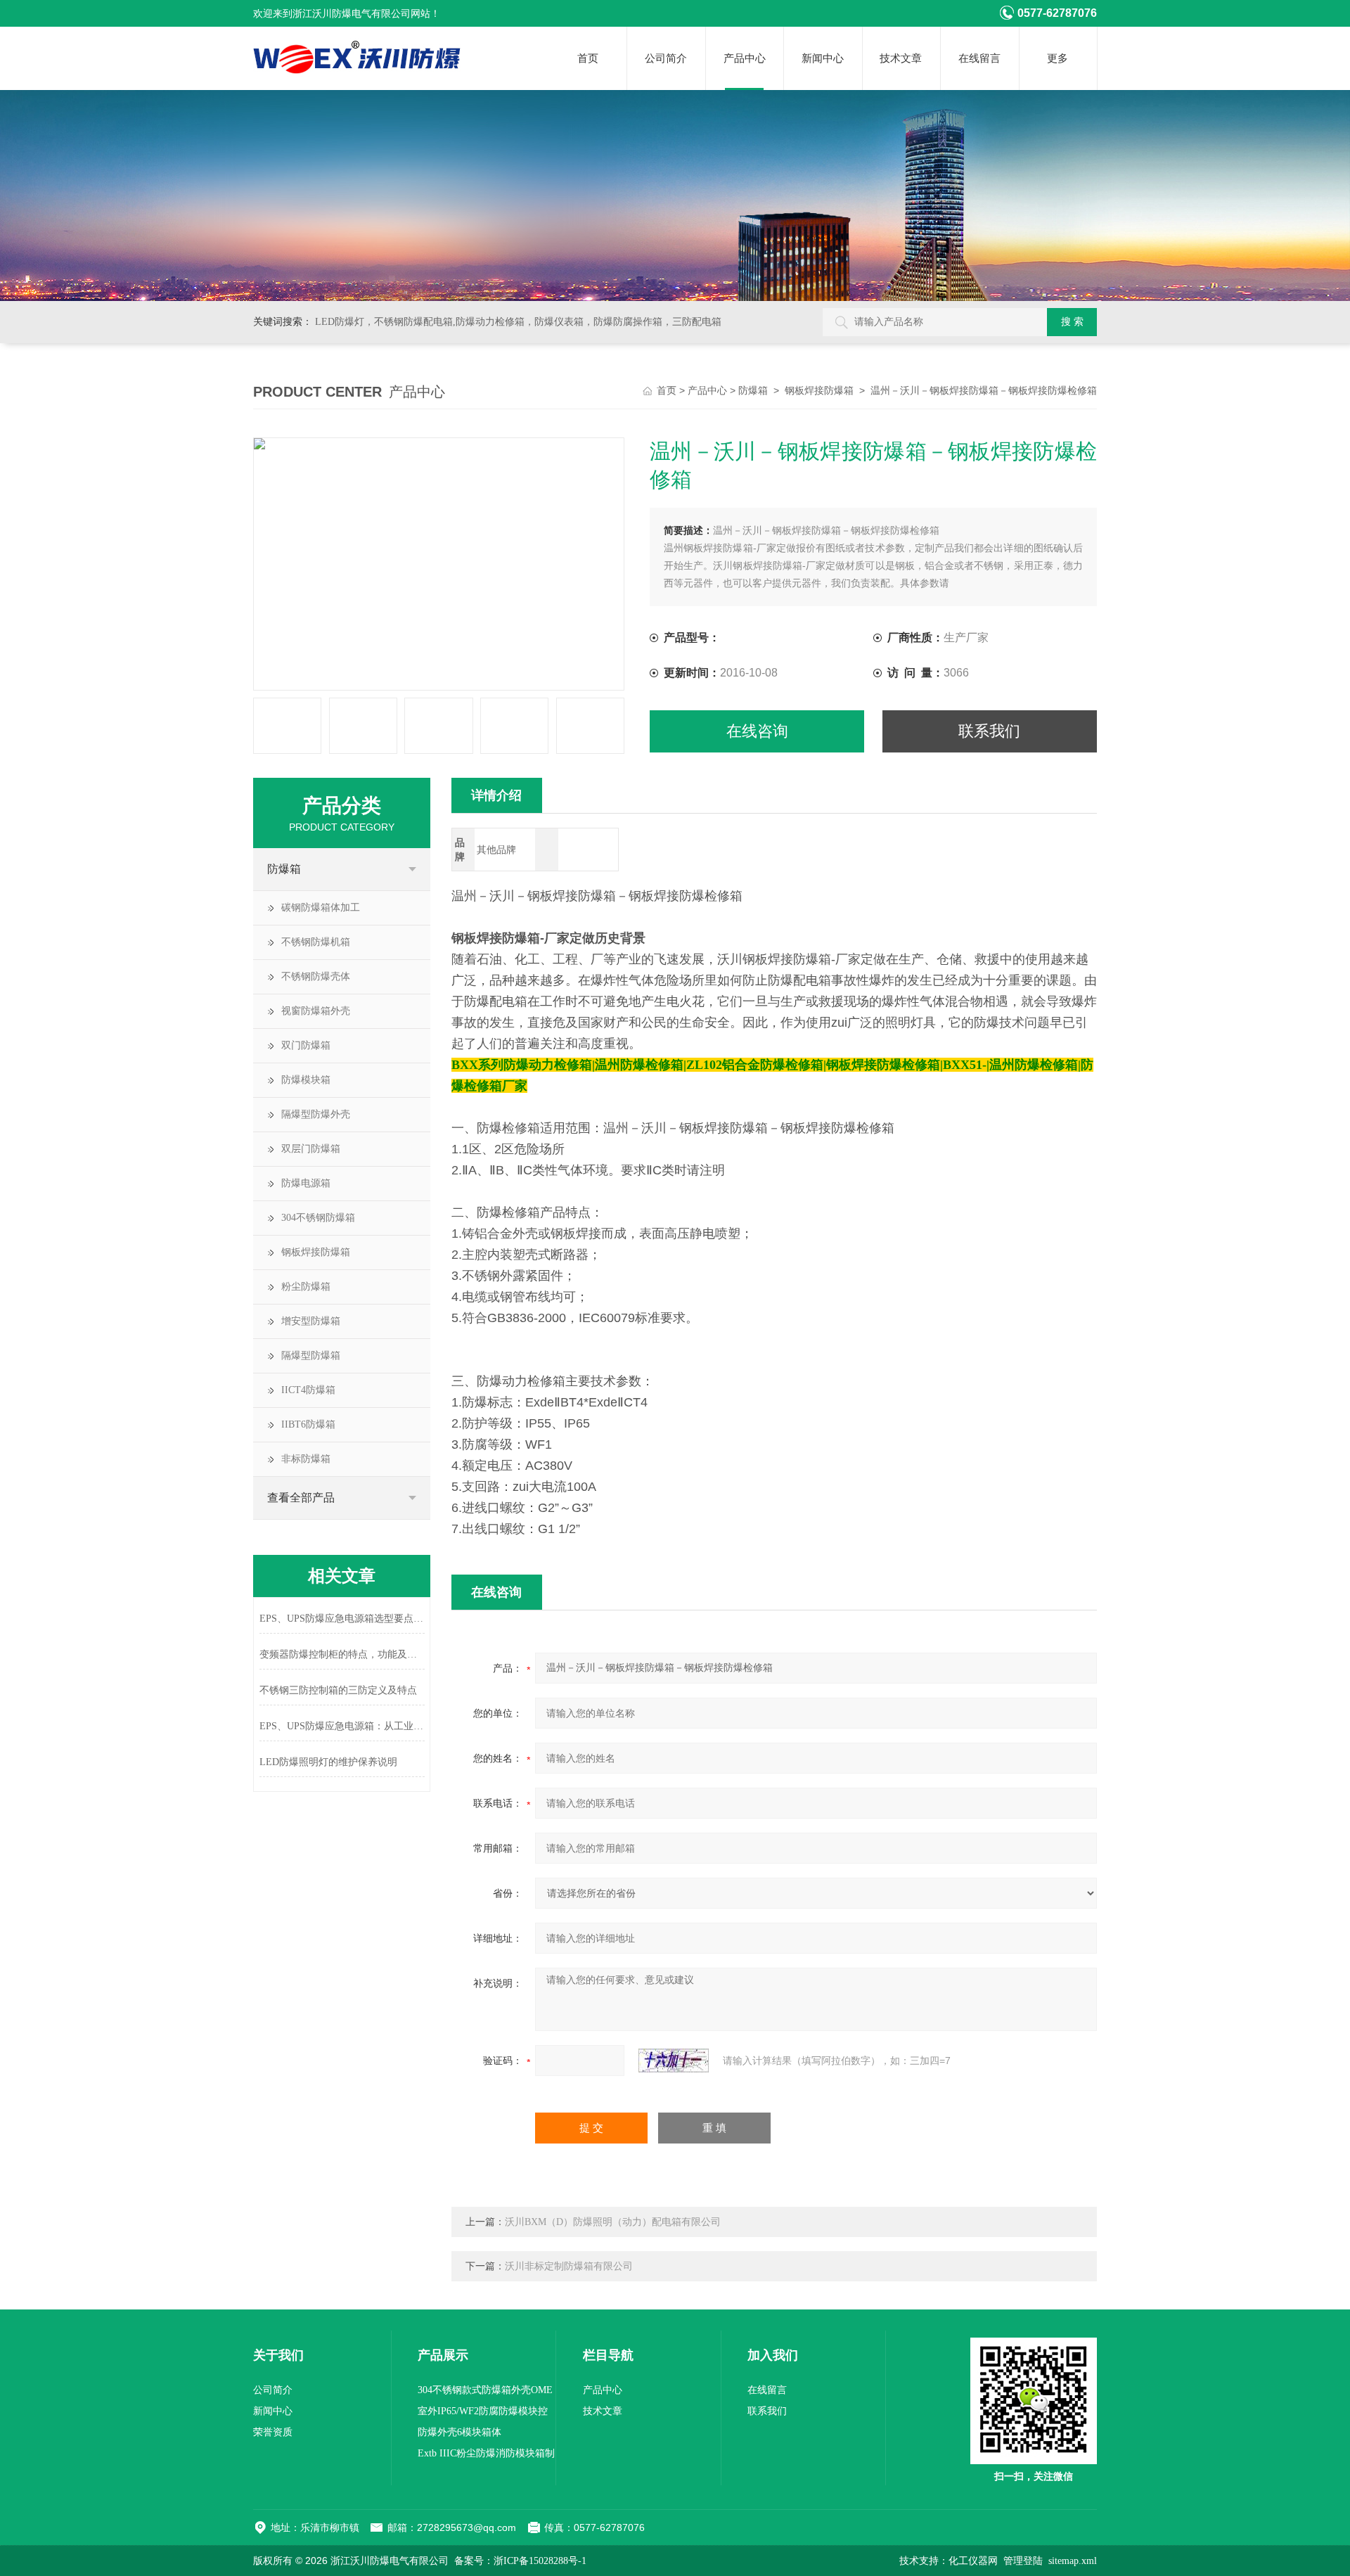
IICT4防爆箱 (308, 1390)
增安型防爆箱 (311, 1321)
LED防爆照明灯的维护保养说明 (328, 1762)
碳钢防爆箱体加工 (321, 908)
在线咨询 (757, 731)
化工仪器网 (973, 2561)
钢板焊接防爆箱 (819, 391)
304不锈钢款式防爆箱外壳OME (485, 2390)
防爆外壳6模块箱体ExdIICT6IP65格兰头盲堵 (472, 2435)
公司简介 (666, 58)
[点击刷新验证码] (674, 2061)
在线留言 (979, 58)
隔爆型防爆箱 (311, 1356)
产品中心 (745, 58)
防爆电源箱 (306, 1183)
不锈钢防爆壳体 (316, 976)
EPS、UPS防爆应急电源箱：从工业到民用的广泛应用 (342, 1726)
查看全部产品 (301, 1498)
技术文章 (901, 58)
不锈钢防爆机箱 (316, 942)
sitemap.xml (1073, 2561)
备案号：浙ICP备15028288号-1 (520, 2561)
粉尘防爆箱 (306, 1287)
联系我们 (989, 731)
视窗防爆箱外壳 (316, 1011)
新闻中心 (823, 58)
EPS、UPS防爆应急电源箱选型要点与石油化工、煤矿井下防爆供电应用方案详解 (342, 1619)
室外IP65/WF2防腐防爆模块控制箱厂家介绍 (483, 2414)
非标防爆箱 (306, 1459)
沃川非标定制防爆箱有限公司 (569, 2266)
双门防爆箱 (306, 1045)
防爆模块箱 (306, 1080)
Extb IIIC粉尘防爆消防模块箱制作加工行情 (486, 2456)
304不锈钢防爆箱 (318, 1218)
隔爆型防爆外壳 (316, 1114)
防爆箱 (753, 391)
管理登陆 (1023, 2561)
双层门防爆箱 (311, 1149)
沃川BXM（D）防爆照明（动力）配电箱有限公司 (613, 2222)
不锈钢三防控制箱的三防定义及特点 (338, 1690)
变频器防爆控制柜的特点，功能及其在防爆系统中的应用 (342, 1654)
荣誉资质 (273, 2432)
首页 (588, 58)
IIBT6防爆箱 (308, 1424)
